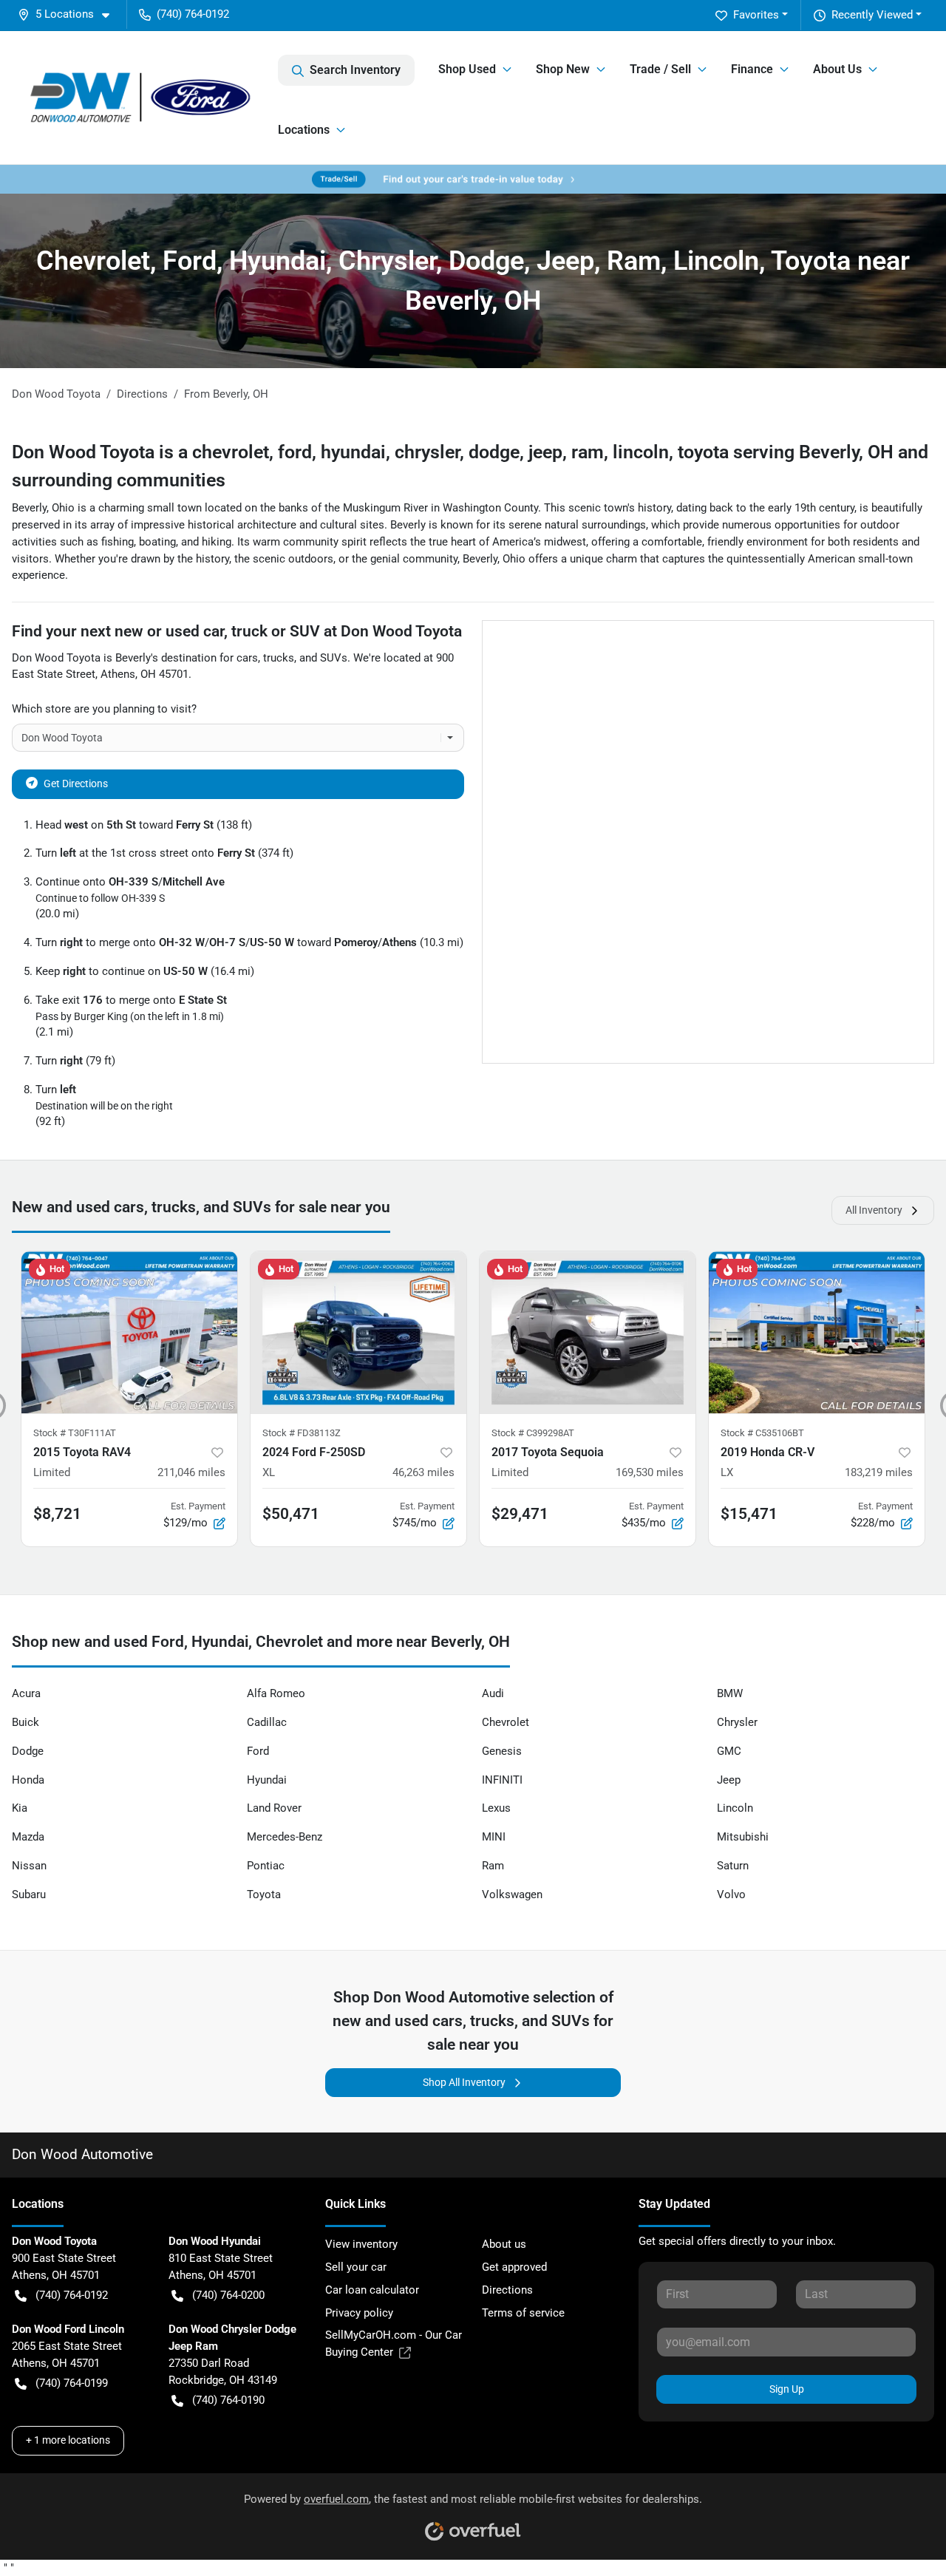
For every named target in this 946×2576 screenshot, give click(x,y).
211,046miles (191, 1472)
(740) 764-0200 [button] (228, 2295)
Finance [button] (752, 69)
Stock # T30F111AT (75, 1433)
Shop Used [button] (467, 69)
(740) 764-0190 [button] (228, 2400)
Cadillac (267, 1722)
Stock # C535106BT (762, 1433)
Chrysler (737, 1722)
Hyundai (267, 1780)
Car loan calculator (372, 2290)
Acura (26, 1693)
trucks (279, 658)
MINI (494, 1837)
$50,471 (291, 1514)
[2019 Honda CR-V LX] (817, 1332)
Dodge (28, 1751)
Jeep (729, 1780)
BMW (730, 1693)
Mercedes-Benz (285, 1837)
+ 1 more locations (68, 2440)
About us (504, 2244)
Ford (258, 1751)
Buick (25, 1722)
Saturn (733, 1866)
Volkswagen (512, 1894)
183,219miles (879, 1472)
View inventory (361, 2244)
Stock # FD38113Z (302, 1433)
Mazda (28, 1837)
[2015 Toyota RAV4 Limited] (129, 1332)
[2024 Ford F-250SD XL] (358, 1332)
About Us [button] (837, 69)
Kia (20, 1808)
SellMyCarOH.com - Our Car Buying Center (394, 2344)
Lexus (496, 1808)
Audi (493, 1693)
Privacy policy (359, 2313)
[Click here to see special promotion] (473, 179)
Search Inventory (355, 70)
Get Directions (76, 784)
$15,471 (749, 1514)
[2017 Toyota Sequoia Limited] (588, 1332)
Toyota (264, 1894)
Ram (493, 1866)
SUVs (334, 658)
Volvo (731, 1894)
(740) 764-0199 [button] (72, 2383)
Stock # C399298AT (533, 1433)
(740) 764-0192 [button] (193, 14)
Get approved (514, 2267)
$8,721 (57, 1514)
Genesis (502, 1751)
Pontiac (266, 1866)
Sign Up (787, 2389)
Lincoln (735, 1808)
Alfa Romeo (276, 1693)
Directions (507, 2290)
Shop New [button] (563, 69)
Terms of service (523, 2313)
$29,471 (520, 1514)
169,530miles (650, 1472)
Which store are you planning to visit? (104, 709)
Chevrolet (506, 1722)
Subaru (29, 1894)
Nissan (29, 1866)
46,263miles (423, 1472)
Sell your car (356, 2267)
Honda (28, 1780)
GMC (729, 1751)
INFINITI (502, 1780)
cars (247, 658)
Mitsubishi (743, 1837)
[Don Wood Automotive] (145, 97)
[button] (69, 14)
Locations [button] (304, 130)
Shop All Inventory (464, 2082)
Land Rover (274, 1808)
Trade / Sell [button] (660, 69)
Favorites (756, 15)
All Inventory (874, 1210)
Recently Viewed (872, 15)
